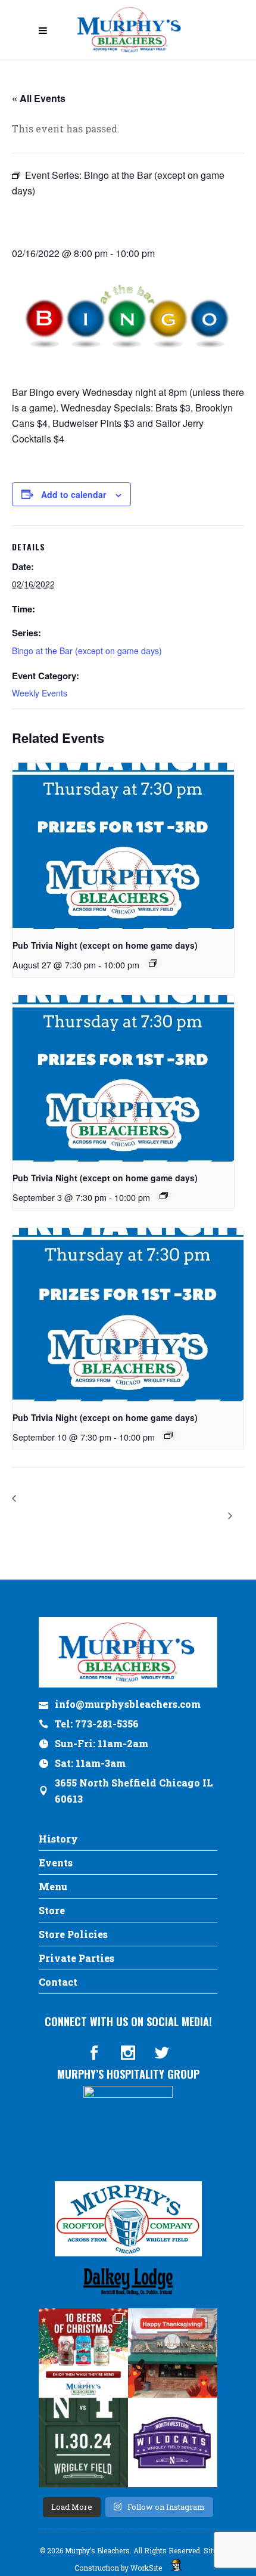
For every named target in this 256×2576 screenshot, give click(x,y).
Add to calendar (74, 494)
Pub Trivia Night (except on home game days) (105, 945)
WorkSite (146, 2568)
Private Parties (77, 1958)
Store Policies (73, 1934)
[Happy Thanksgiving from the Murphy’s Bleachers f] (173, 2353)
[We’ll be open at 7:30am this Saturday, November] (173, 2442)
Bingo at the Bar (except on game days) (87, 651)
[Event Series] (153, 963)
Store (52, 1910)
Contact (58, 1982)
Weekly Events (40, 693)
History (58, 1839)
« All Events (39, 98)
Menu (53, 1886)
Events (56, 1863)
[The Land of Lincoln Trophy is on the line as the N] (83, 2442)
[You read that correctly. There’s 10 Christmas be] (83, 2353)
